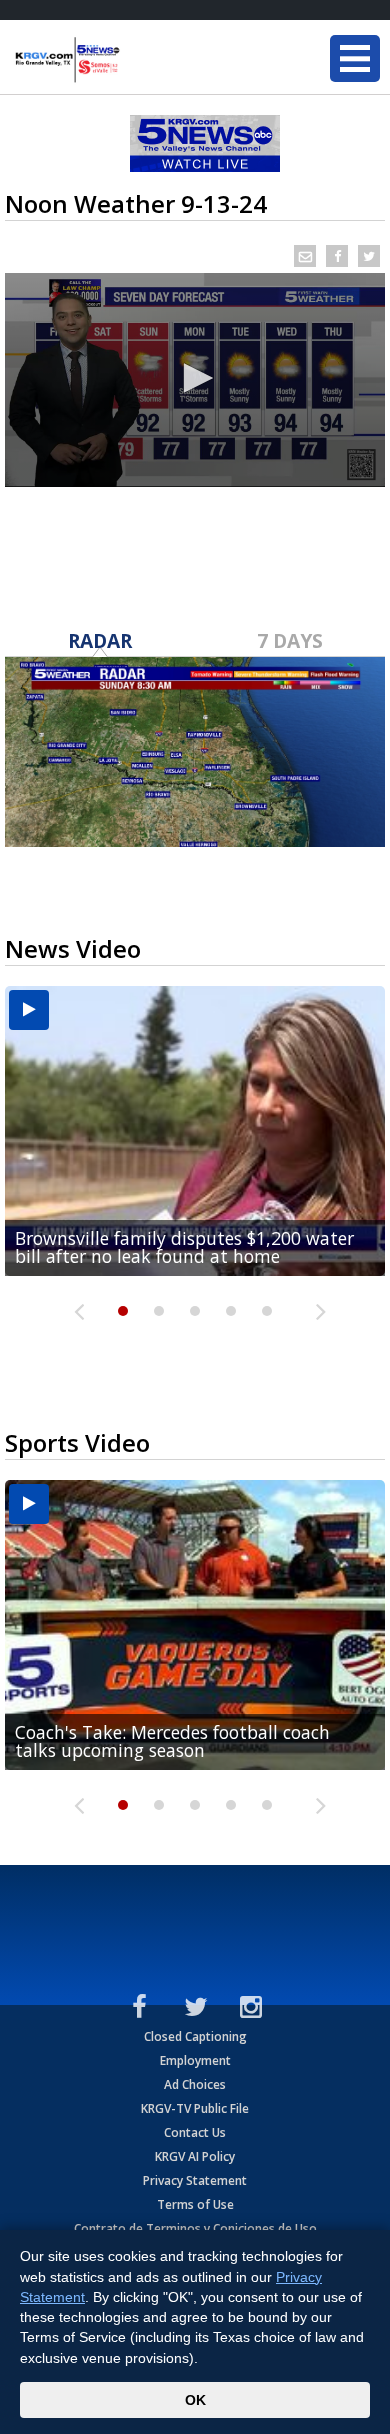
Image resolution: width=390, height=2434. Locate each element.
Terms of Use (195, 2204)
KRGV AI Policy (195, 2156)
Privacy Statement (195, 2180)
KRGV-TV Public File (195, 2108)
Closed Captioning (195, 2036)
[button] (195, 378)
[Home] (135, 60)
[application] (195, 380)
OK (195, 2400)
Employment (195, 2060)
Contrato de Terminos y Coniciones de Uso (195, 2228)
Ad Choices (195, 2084)
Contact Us (195, 2132)
